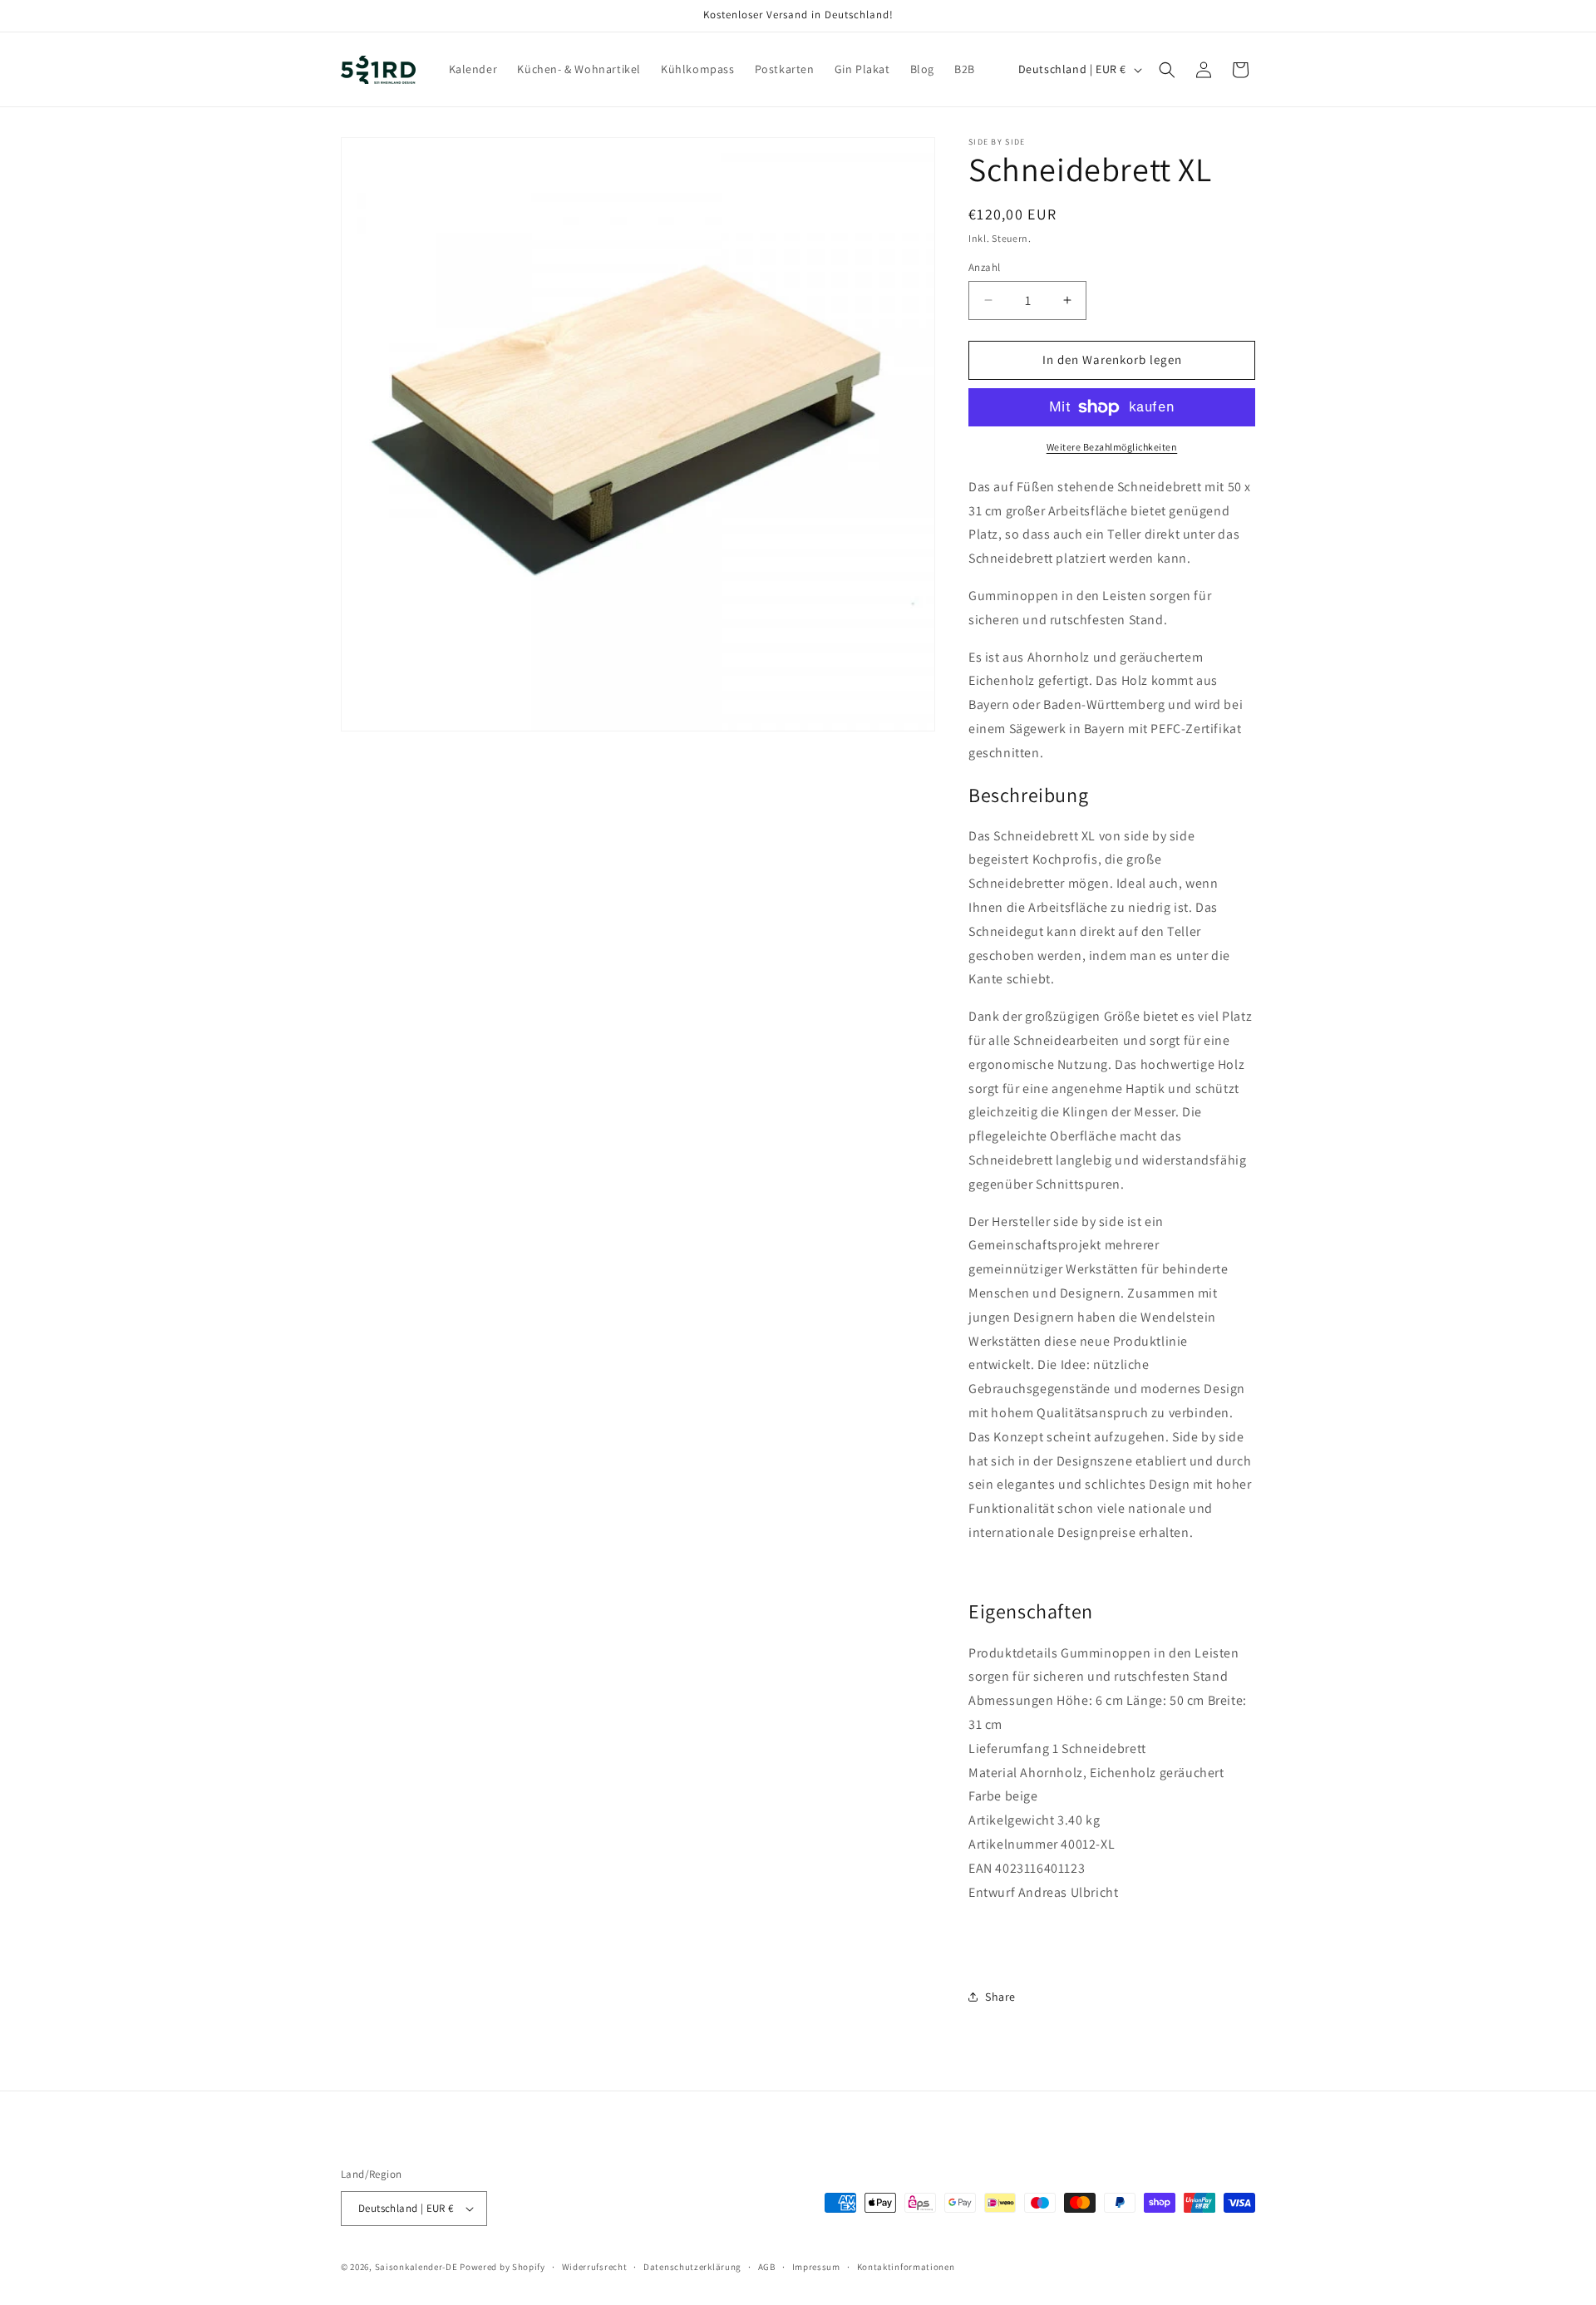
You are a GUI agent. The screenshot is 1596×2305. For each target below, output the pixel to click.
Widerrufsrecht (595, 2267)
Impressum (816, 2267)
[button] (1167, 70)
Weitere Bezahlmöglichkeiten (1112, 447)
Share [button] (1000, 1997)
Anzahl (984, 267)
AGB (767, 2267)
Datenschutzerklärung (692, 2267)
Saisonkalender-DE (416, 2267)
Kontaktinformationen (906, 2267)
